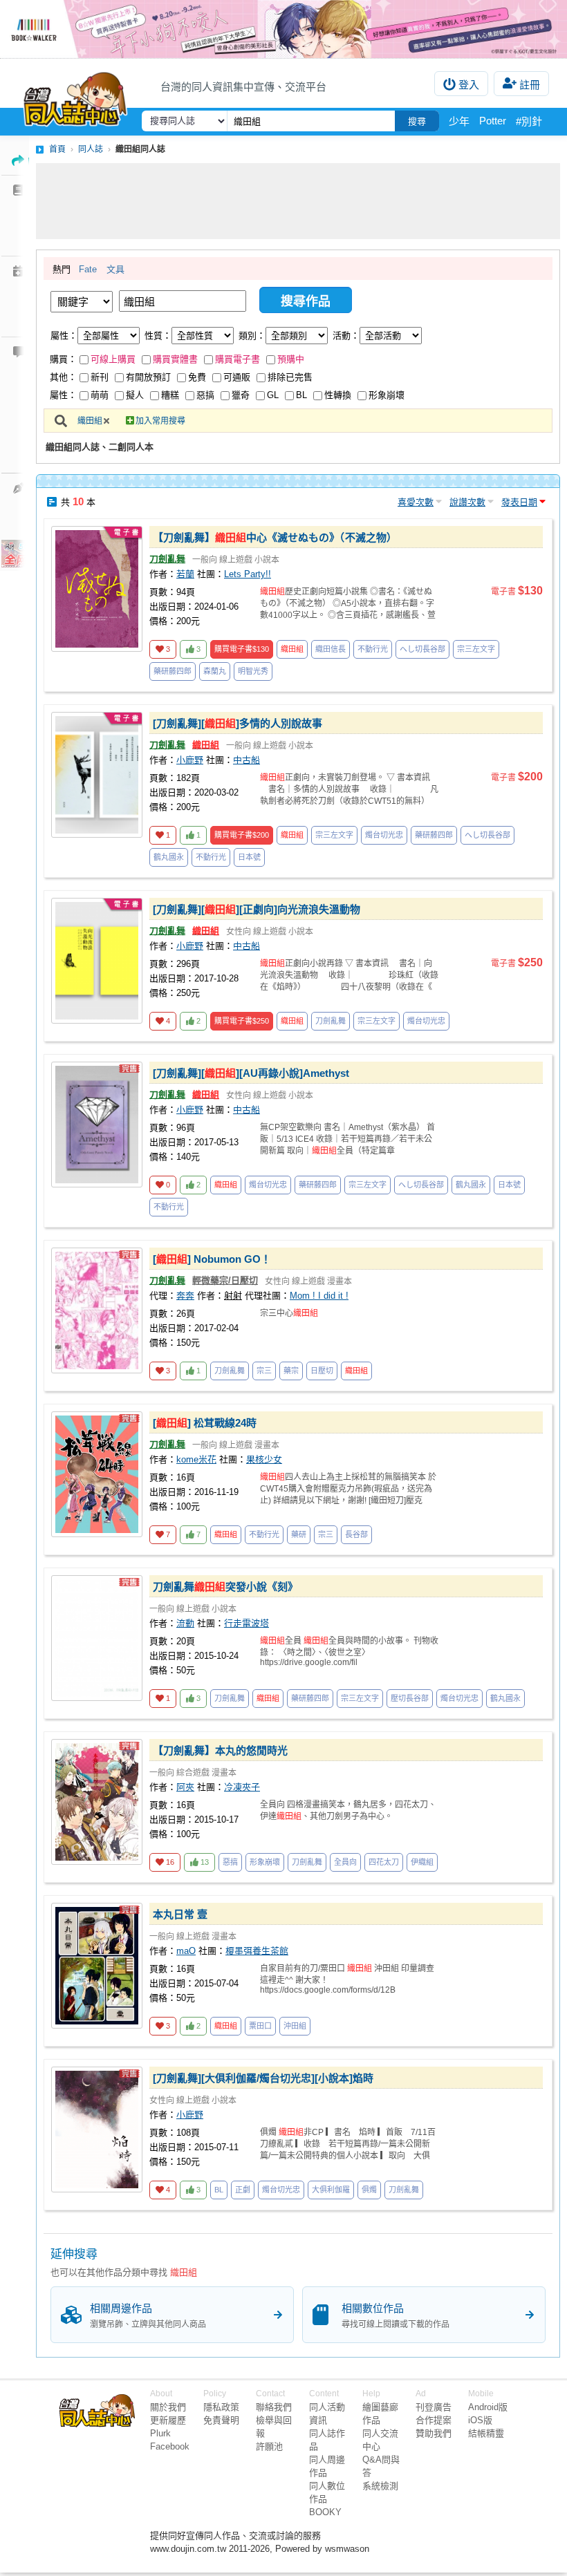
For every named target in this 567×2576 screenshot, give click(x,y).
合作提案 (434, 2420)
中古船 (247, 760)
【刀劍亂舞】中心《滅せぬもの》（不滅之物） (275, 537)
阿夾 (185, 1787)
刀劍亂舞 (167, 559)
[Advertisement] (298, 201)
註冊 (530, 85)
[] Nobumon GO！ (212, 1259)
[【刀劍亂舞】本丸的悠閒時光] (97, 1802)
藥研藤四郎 (173, 671)
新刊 (100, 377)
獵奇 (241, 395)
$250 (242, 1021)
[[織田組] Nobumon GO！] (97, 1310)
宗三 (264, 1371)
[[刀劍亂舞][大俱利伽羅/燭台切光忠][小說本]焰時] (97, 2130)
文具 (115, 269)
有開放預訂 (148, 377)
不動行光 (373, 649)
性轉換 (338, 395)
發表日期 (519, 502)
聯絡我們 (274, 2407)
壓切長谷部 (410, 1698)
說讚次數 (467, 502)
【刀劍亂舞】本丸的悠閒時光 (220, 1750)
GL (273, 395)
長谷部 (356, 1534)
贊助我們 (434, 2433)
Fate (88, 269)
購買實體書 (175, 359)
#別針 (529, 121)
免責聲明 (221, 2420)
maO (186, 1951)
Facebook (170, 2446)
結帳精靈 (486, 2433)
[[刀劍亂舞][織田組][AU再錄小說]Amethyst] (97, 1125)
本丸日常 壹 (180, 1914)
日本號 (249, 857)
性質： (158, 336)
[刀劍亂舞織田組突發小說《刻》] (97, 1638)
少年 (459, 121)
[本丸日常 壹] (97, 1966)
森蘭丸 (215, 671)
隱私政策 (221, 2407)
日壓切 (322, 1371)
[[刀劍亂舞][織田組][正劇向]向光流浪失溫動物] (97, 961)
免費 (197, 377)
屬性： (64, 336)
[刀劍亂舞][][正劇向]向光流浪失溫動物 (257, 909)
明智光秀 (253, 671)
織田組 (90, 421)
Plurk (160, 2433)
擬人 (135, 395)
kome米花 (196, 1459)
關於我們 (168, 2407)
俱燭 (369, 2190)
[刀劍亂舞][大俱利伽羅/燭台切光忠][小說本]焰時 (263, 2078)
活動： (346, 336)
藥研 (299, 1534)
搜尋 (417, 121)
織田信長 (331, 649)
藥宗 (291, 1371)
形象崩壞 (387, 395)
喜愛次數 (416, 502)
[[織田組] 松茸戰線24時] (97, 1474)
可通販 (237, 377)
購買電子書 (238, 359)
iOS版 (480, 2420)
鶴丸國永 (169, 857)
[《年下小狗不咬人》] (283, 29)
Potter (493, 121)
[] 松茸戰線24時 (205, 1423)
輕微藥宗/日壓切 (225, 1280)
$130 (242, 649)
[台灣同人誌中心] (75, 96)
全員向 (345, 1862)
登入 (469, 85)
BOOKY (325, 2512)
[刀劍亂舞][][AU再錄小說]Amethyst (251, 1073)
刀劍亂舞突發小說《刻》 (225, 1587)
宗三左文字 (476, 649)
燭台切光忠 (384, 835)
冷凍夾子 (242, 1787)
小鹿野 (190, 760)
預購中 (291, 359)
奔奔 (185, 1296)
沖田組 (295, 2026)
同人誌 (91, 149)
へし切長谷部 (422, 649)
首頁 (57, 149)
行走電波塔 (247, 1623)
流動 (185, 1623)
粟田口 (260, 2026)
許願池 (269, 2446)
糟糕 (170, 395)
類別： (252, 336)
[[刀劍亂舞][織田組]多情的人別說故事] (97, 775)
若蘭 (185, 574)
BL (301, 395)
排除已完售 (290, 377)
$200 (242, 835)
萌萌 (100, 395)
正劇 (243, 2190)
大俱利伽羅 (331, 2190)
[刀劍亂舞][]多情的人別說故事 (238, 723)
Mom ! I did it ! (319, 1296)
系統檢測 (380, 2486)
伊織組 (422, 1862)
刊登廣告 (434, 2407)
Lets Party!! (248, 574)
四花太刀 (384, 1862)
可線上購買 (113, 359)
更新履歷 (168, 2420)
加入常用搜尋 (160, 421)
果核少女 (264, 1459)
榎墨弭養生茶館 (257, 1951)
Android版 (488, 2407)
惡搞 (205, 395)
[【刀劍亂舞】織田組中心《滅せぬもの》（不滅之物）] (97, 589)
